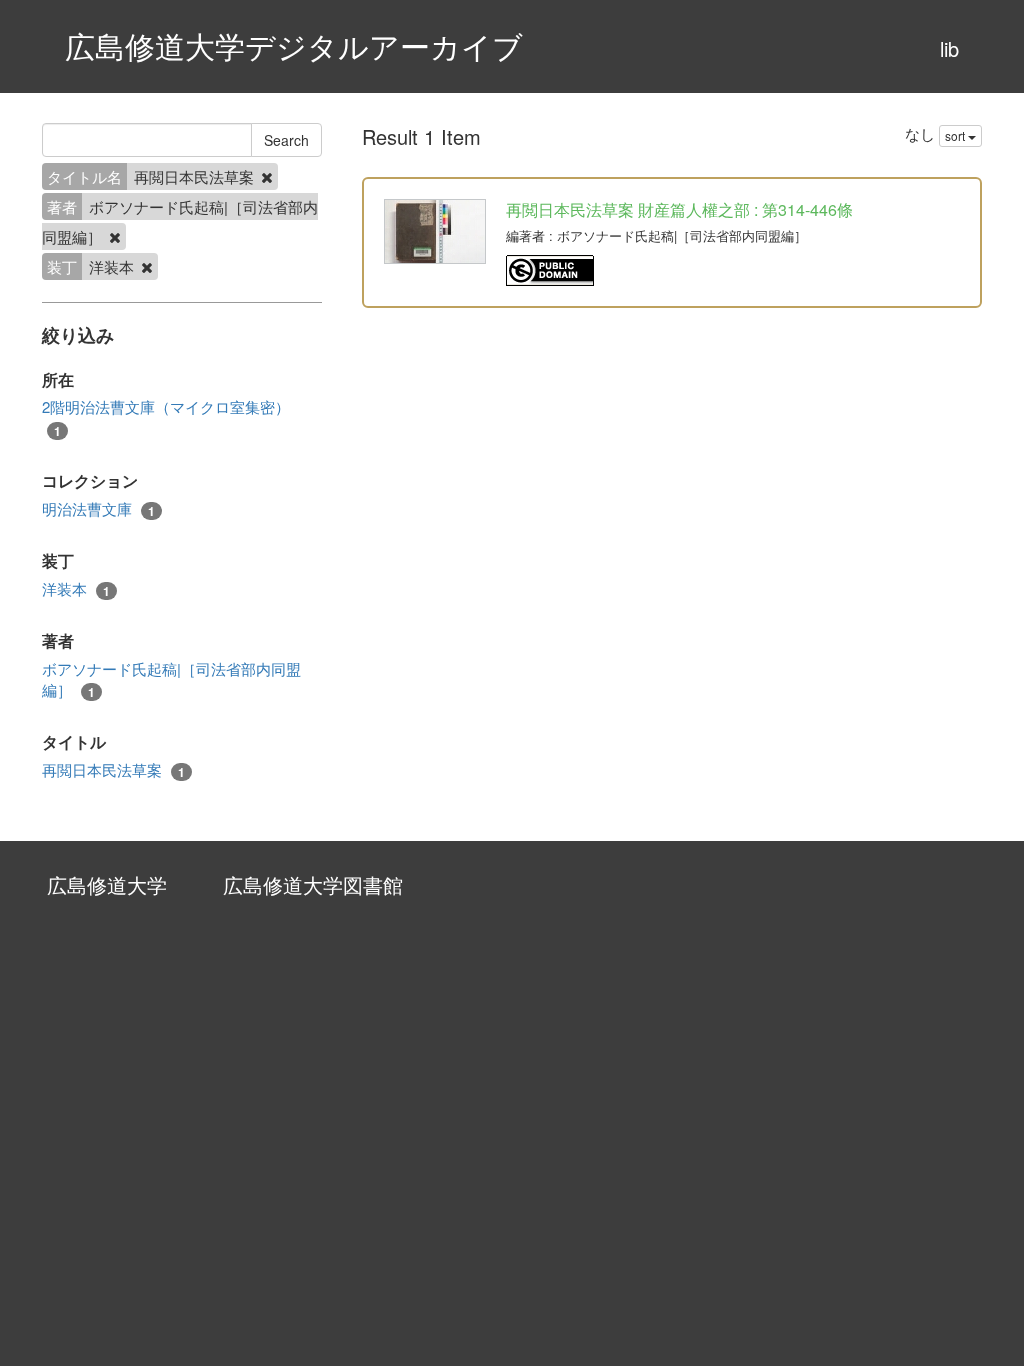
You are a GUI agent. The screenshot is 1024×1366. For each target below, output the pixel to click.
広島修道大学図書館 (313, 884)
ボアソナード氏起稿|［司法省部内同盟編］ (171, 679)
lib (949, 48)
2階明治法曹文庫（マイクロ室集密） (166, 417)
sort (956, 135)
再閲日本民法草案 (113, 770)
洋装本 (76, 589)
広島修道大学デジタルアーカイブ (294, 45)
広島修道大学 (107, 884)
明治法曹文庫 (98, 509)
